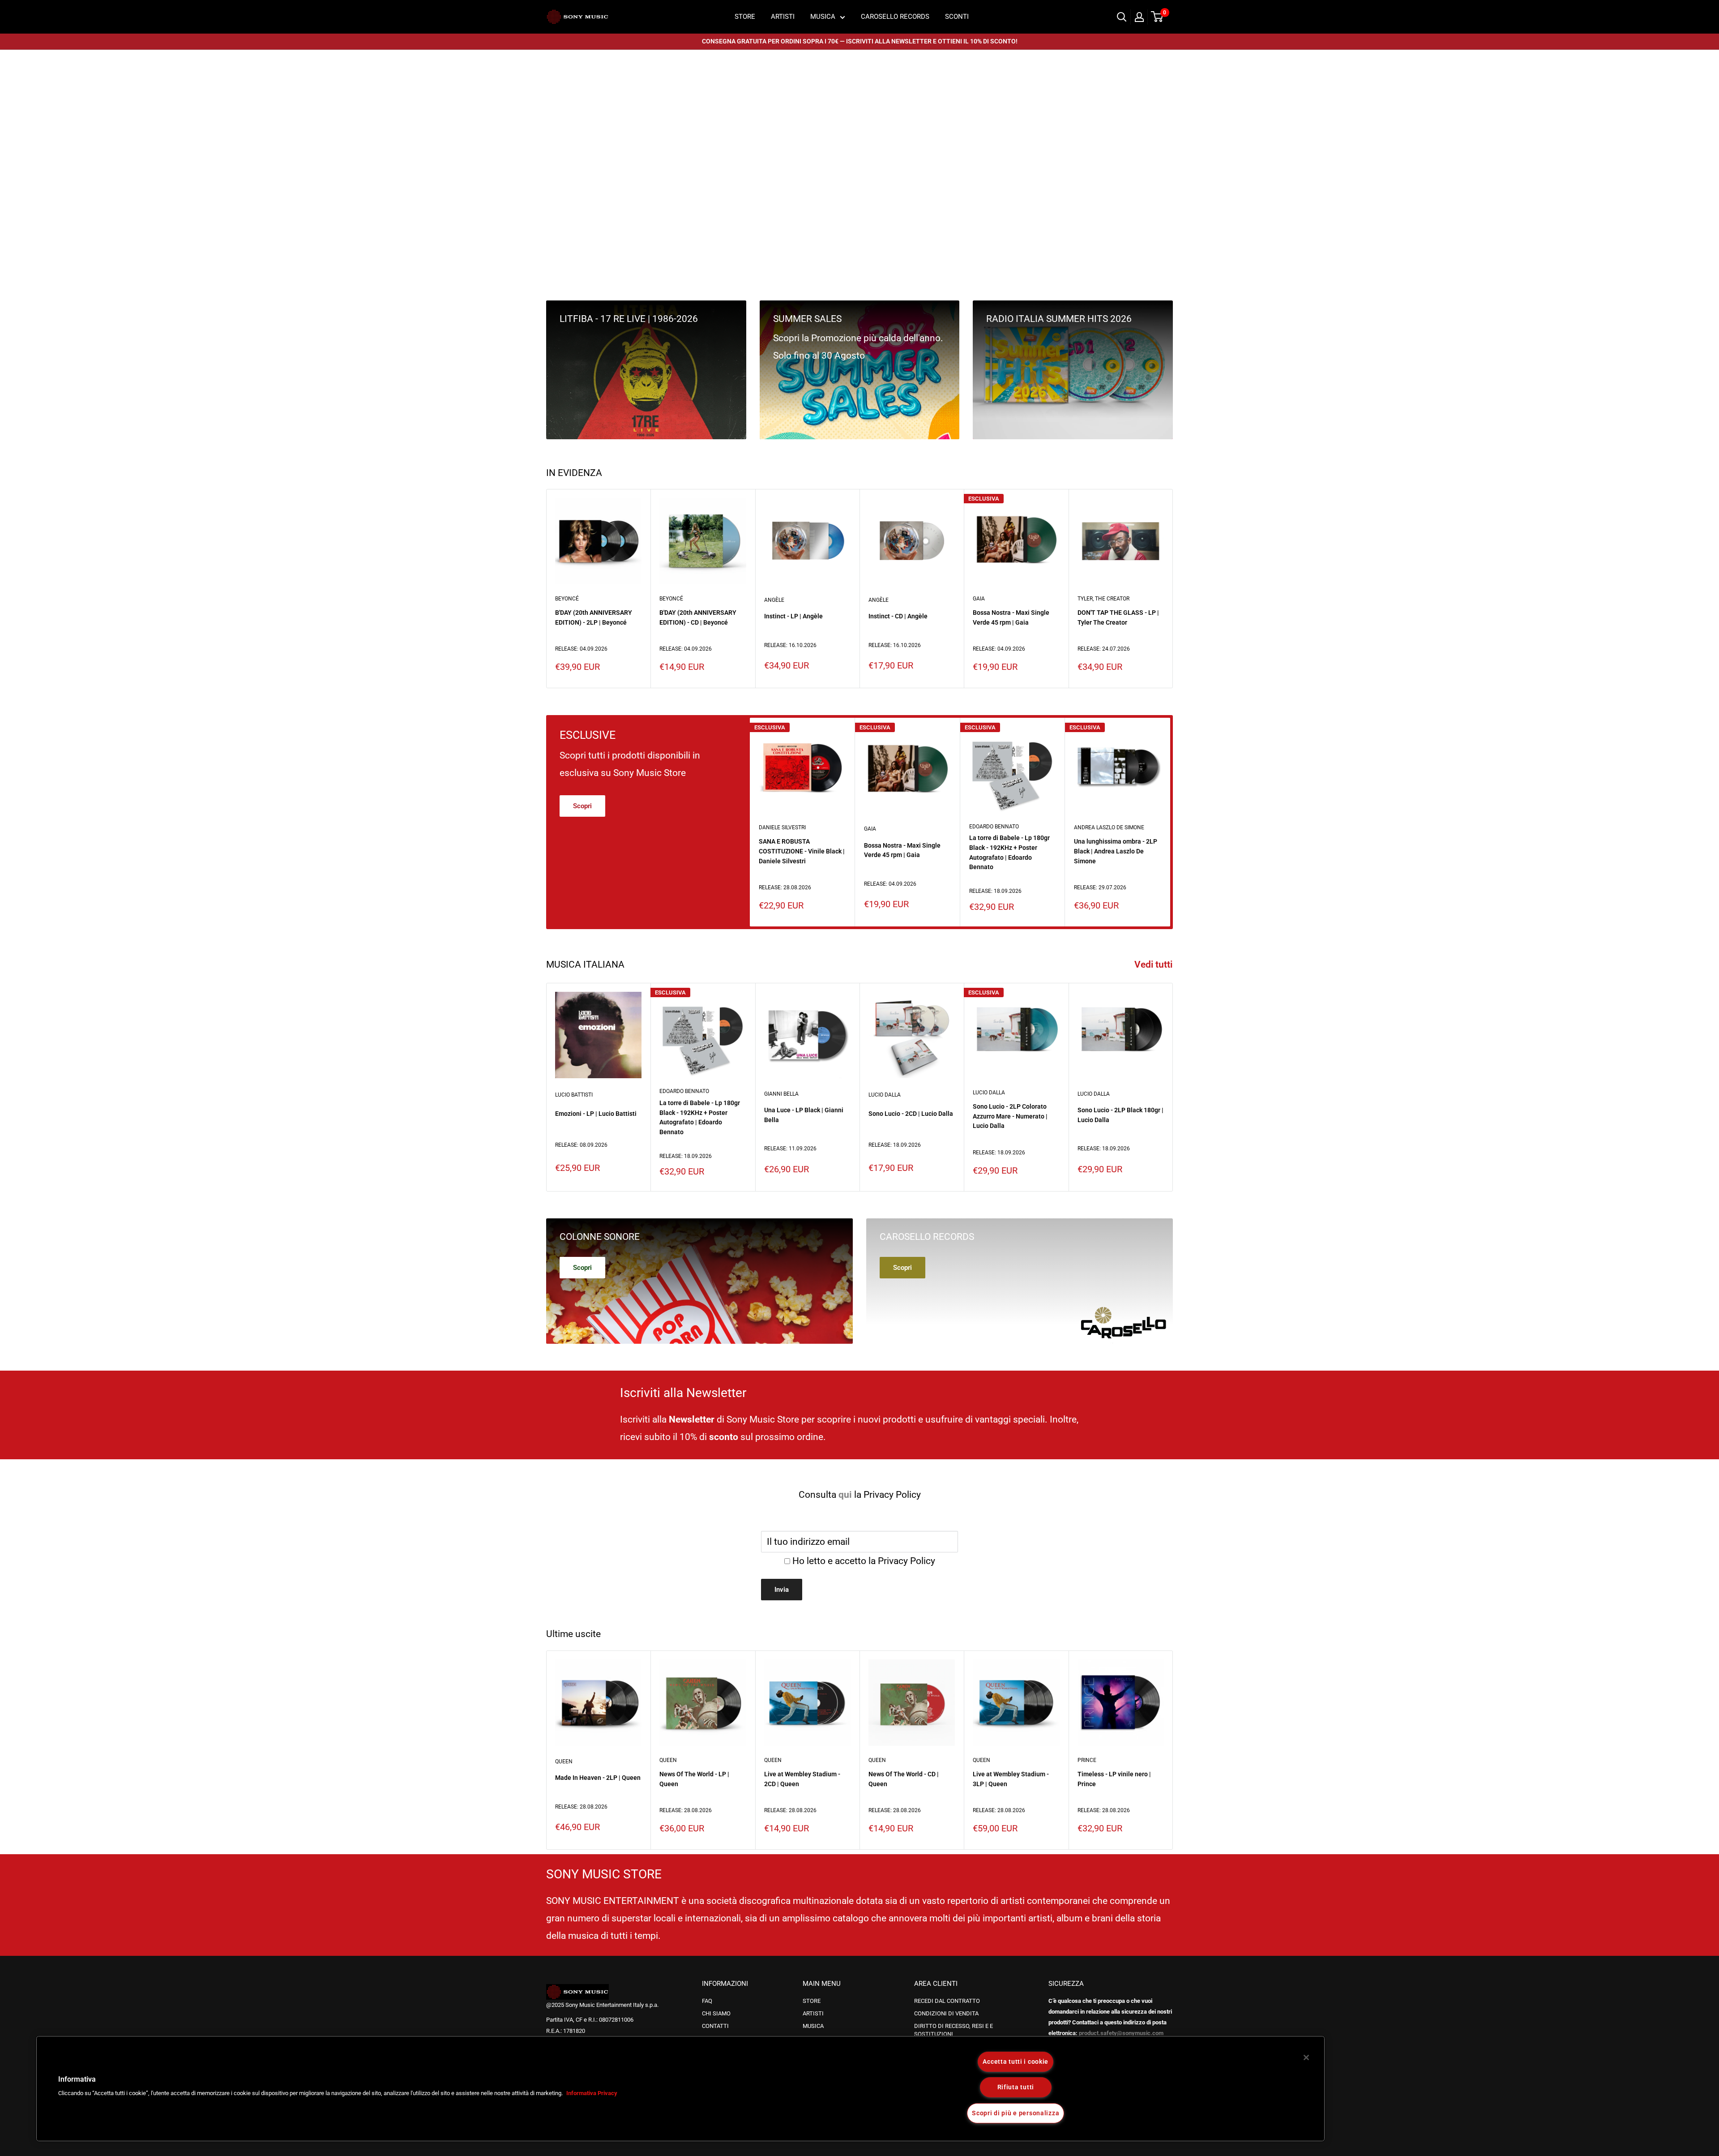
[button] (34, 2092)
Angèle (774, 600)
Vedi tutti (1155, 964)
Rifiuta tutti (1016, 2087)
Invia (782, 1590)
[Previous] (562, 164)
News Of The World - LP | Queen (694, 1779)
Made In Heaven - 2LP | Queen (598, 1778)
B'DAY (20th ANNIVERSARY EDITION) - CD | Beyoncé (698, 617)
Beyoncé (567, 599)
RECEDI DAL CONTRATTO (947, 2001)
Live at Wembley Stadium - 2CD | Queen (802, 1779)
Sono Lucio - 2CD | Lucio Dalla (911, 1114)
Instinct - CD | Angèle (898, 616)
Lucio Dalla (885, 1095)
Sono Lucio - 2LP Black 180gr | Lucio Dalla (1120, 1115)
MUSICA (823, 17)
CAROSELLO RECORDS (895, 17)
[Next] (1157, 164)
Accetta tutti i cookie (1016, 2062)
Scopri (582, 806)
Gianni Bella (781, 1093)
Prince (1087, 1760)
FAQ (707, 2001)
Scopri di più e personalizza (1016, 2113)
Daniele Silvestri (782, 827)
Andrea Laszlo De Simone (1109, 827)
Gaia (979, 599)
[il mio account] (1139, 17)
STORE (745, 17)
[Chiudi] (1306, 2057)
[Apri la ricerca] (1122, 17)
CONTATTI (715, 2026)
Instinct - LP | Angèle (793, 616)
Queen (564, 1762)
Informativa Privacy (592, 2093)
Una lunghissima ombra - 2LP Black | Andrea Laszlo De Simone (1116, 851)
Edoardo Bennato (994, 826)
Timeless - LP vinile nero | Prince (1114, 1779)
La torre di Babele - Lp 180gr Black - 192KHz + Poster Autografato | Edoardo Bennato (1009, 852)
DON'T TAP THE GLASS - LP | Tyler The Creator (1118, 617)
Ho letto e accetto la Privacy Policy (864, 1561)
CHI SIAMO (716, 2013)
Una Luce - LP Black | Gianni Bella (804, 1115)
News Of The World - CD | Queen (904, 1779)
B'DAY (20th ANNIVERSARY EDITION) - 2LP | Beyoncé (594, 617)
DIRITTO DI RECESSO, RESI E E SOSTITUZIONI (954, 2030)
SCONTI (957, 17)
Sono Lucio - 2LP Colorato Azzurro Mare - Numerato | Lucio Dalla (1010, 1116)
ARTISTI (783, 17)
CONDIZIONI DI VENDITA (946, 2013)
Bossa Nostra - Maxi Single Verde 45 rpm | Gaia (1011, 617)
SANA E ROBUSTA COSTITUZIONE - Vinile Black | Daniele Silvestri (802, 851)
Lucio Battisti (574, 1095)
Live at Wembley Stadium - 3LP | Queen (1011, 1779)
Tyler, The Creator (1103, 599)
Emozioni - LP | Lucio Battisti (596, 1114)
